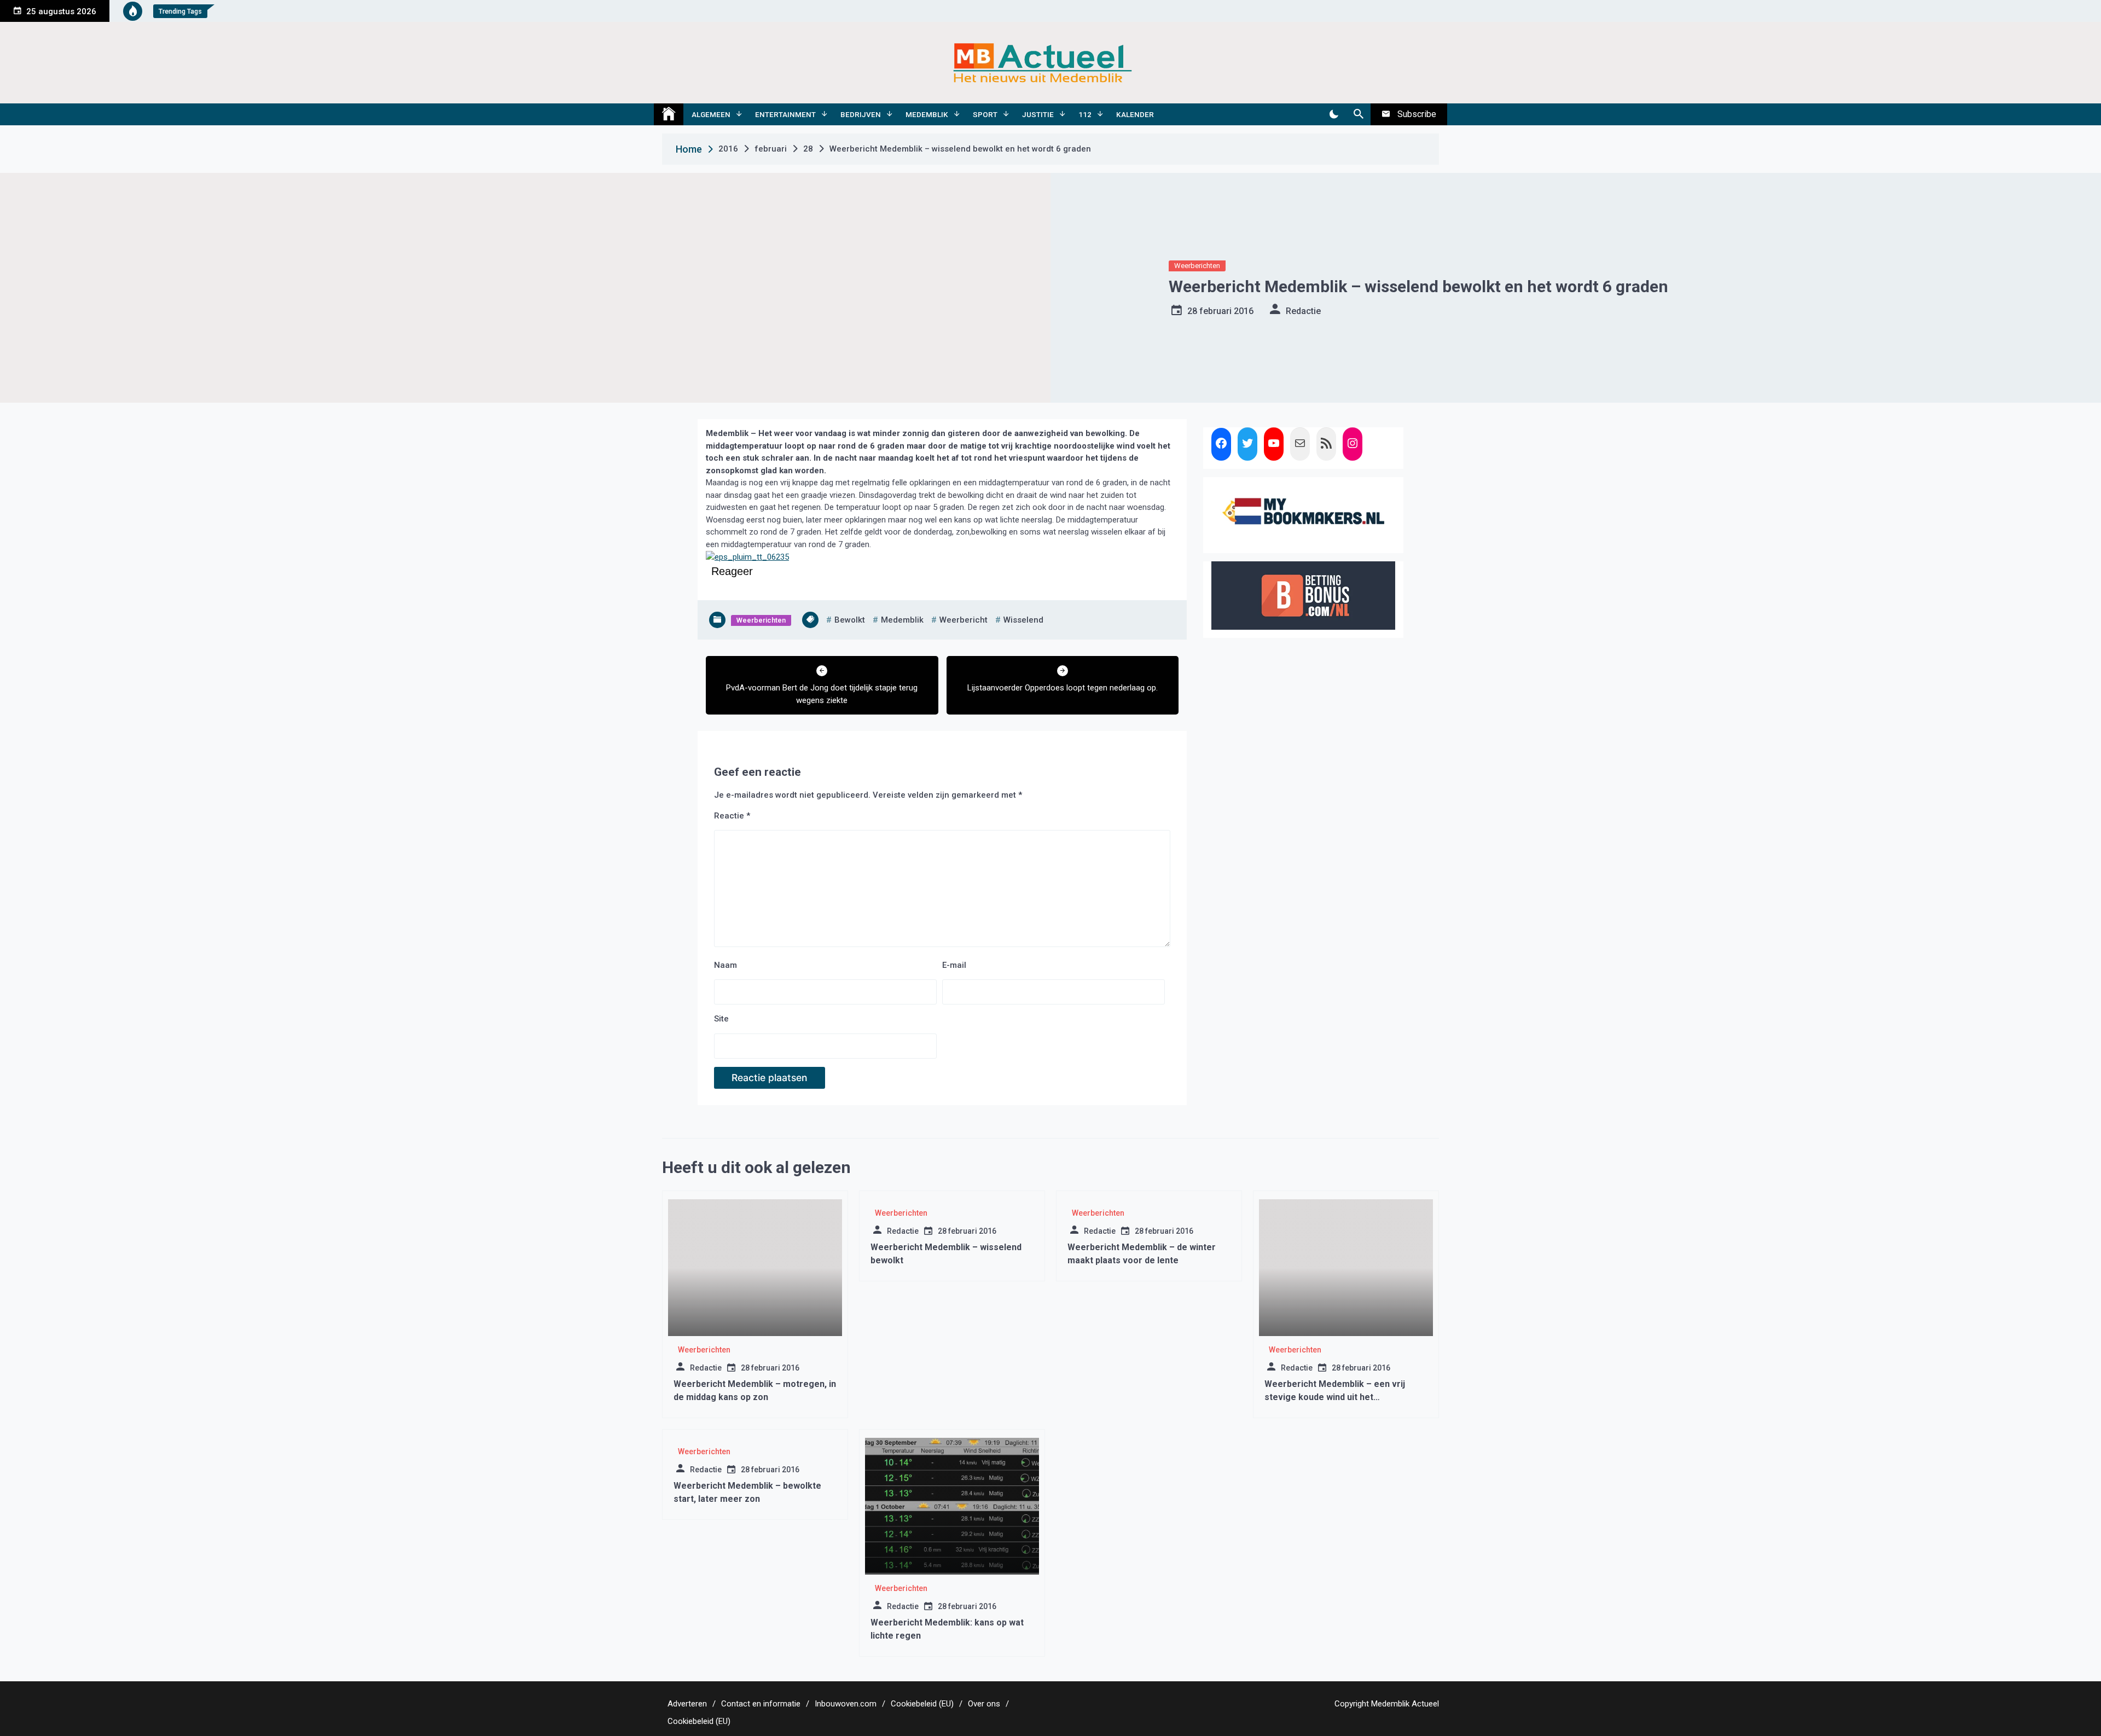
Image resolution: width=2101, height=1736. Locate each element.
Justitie (1038, 114)
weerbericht (964, 620)
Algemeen (711, 114)
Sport (985, 114)
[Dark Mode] (1334, 114)
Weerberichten (1197, 266)
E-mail (954, 965)
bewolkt (850, 620)
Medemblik (927, 114)
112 (1085, 114)
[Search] (1358, 114)
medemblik (902, 620)
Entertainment (785, 114)
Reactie (732, 816)
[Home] (669, 114)
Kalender (1135, 114)
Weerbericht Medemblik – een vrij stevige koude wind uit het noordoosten (1335, 1397)
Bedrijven (861, 114)
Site (721, 1019)
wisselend (1023, 620)
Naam (726, 965)
